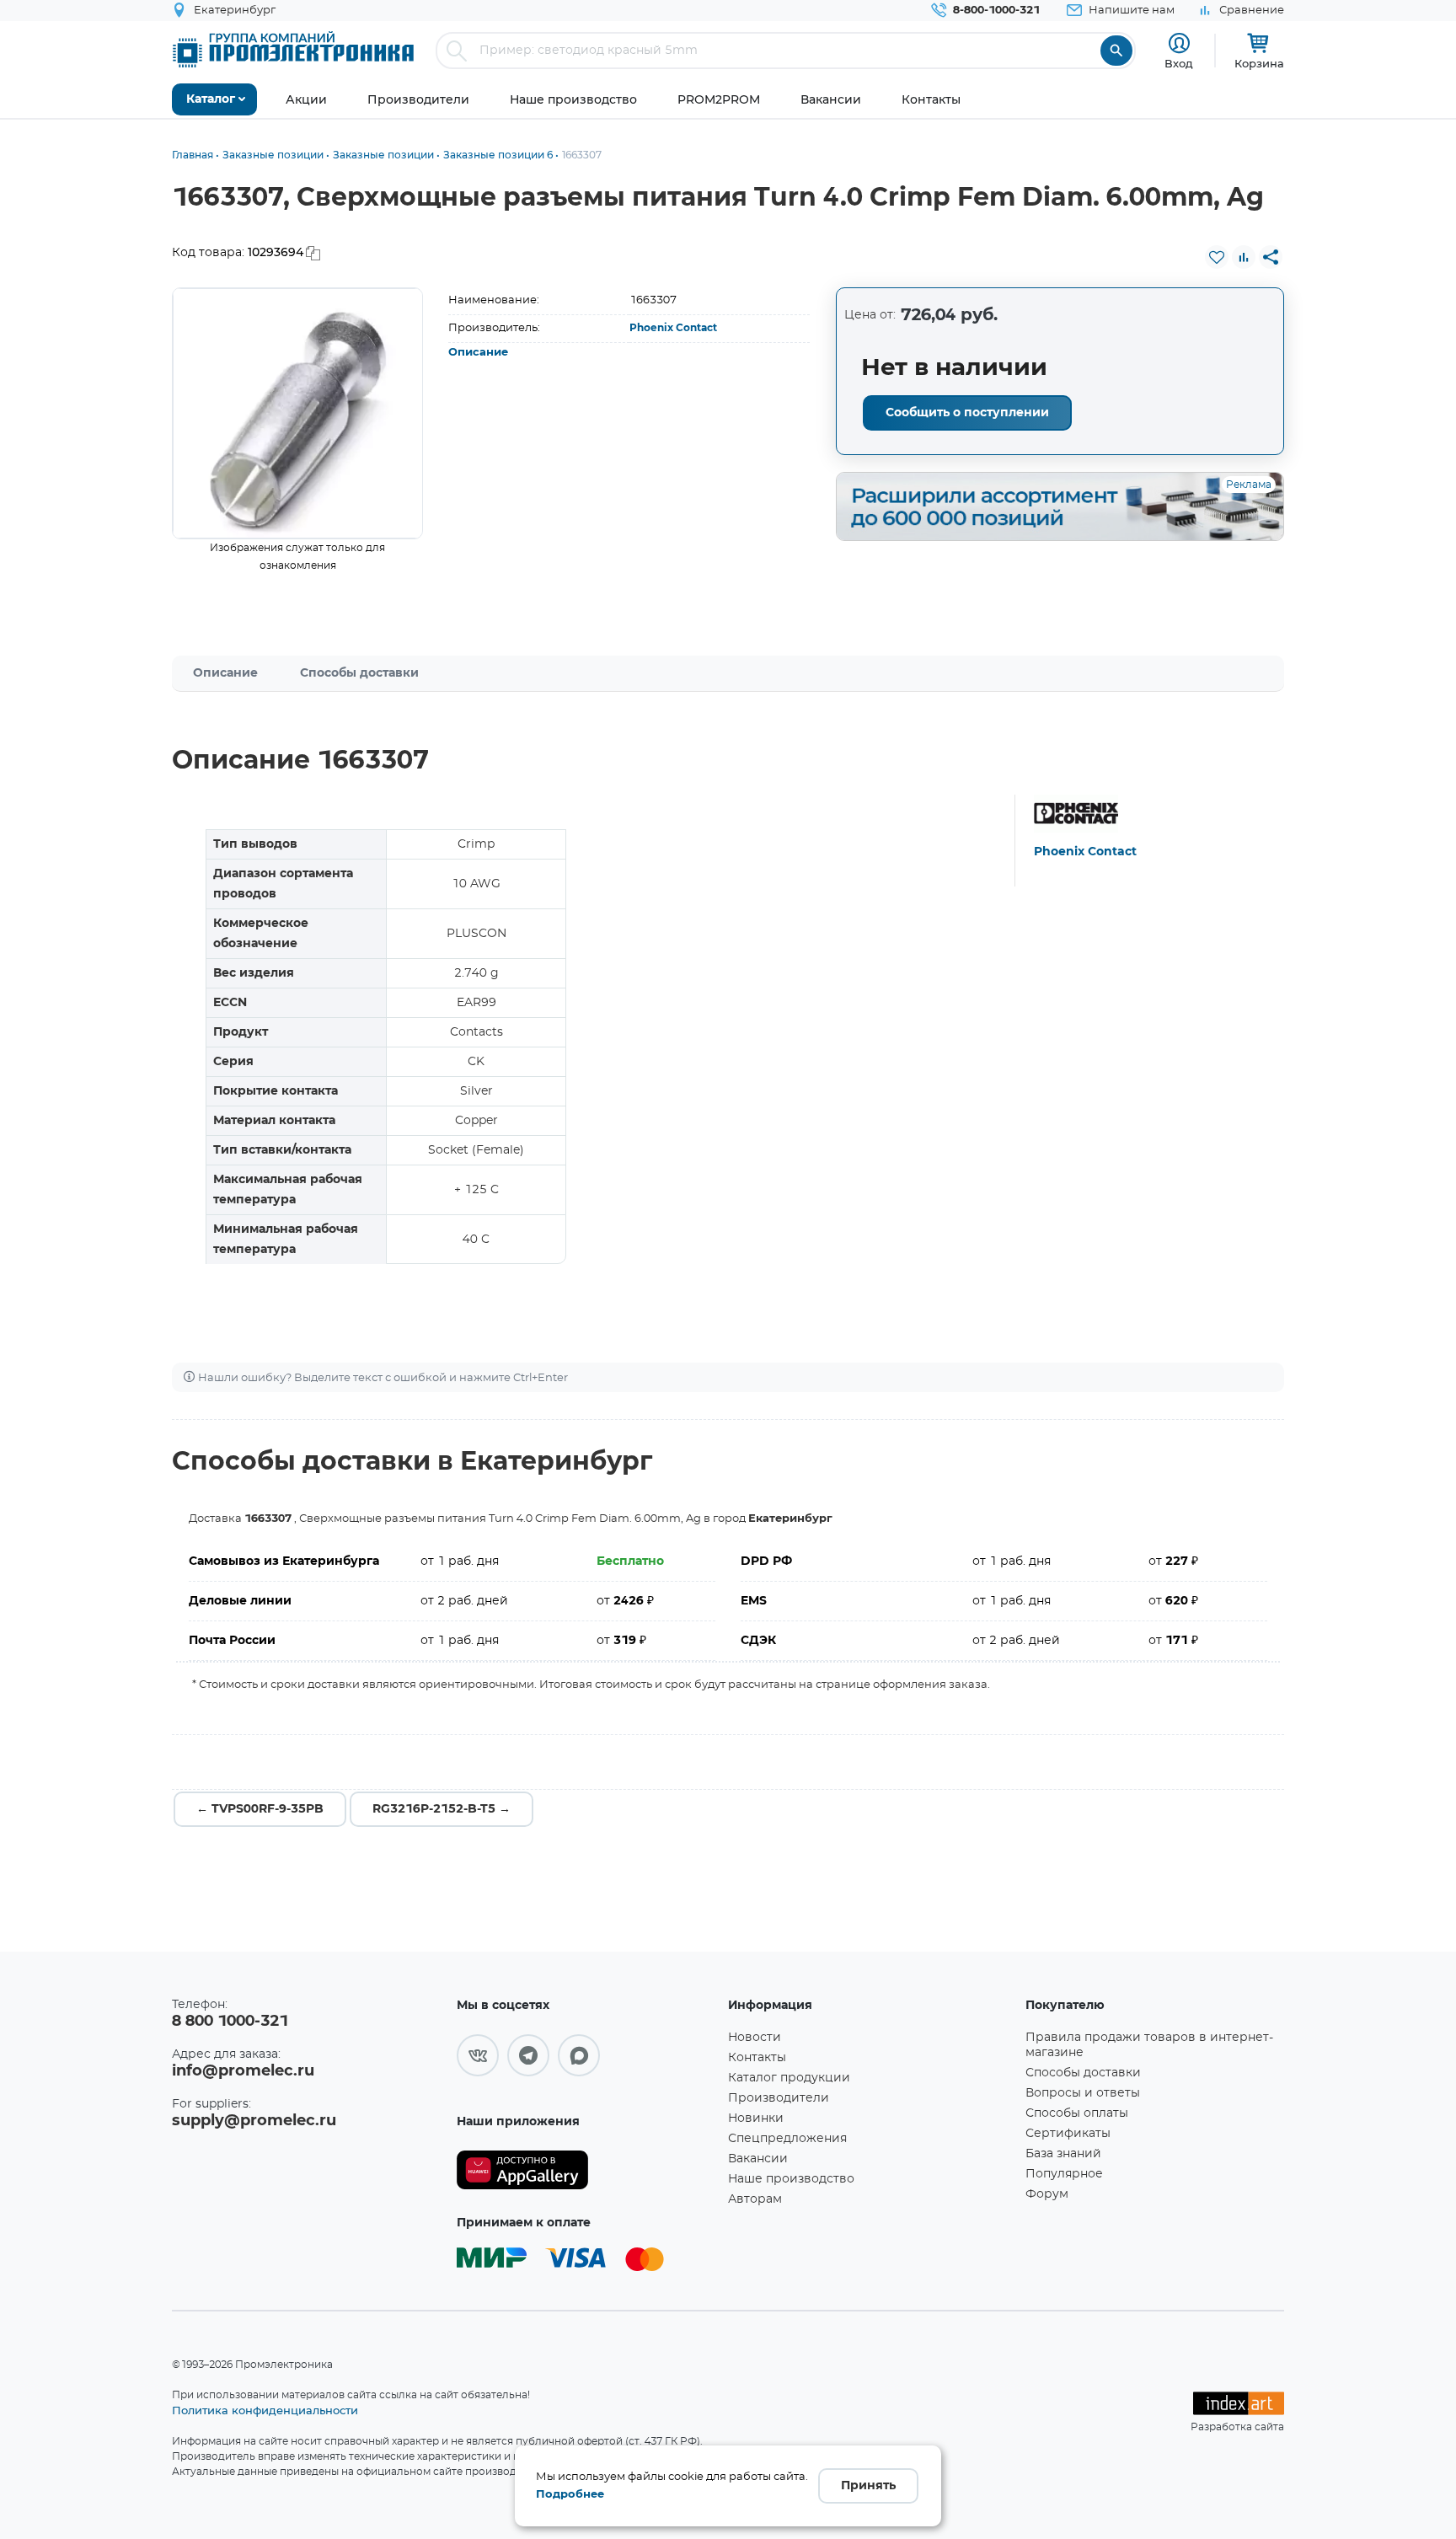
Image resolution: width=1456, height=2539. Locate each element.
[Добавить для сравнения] (1244, 257)
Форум (1047, 2194)
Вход (1179, 63)
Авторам (755, 2199)
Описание (478, 353)
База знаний (1063, 2154)
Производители (779, 2098)
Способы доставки (359, 673)
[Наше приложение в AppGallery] (586, 2170)
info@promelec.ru (243, 2071)
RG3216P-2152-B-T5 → (442, 1809)
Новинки (756, 2119)
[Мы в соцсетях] (478, 2055)
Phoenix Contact (673, 328)
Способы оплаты (1077, 2113)
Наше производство (791, 2179)
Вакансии (758, 2159)
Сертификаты (1068, 2134)
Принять (868, 2486)
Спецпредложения (787, 2139)
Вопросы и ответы (1083, 2093)
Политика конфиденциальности (265, 2410)
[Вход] (1179, 43)
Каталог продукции (789, 2078)
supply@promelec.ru (254, 2121)
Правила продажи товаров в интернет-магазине (1149, 2045)
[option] (298, 413)
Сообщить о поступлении (967, 413)
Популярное (1064, 2174)
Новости (755, 2038)
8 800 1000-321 (230, 2022)
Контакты (757, 2058)
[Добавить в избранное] (1217, 257)
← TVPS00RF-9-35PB (260, 1809)
